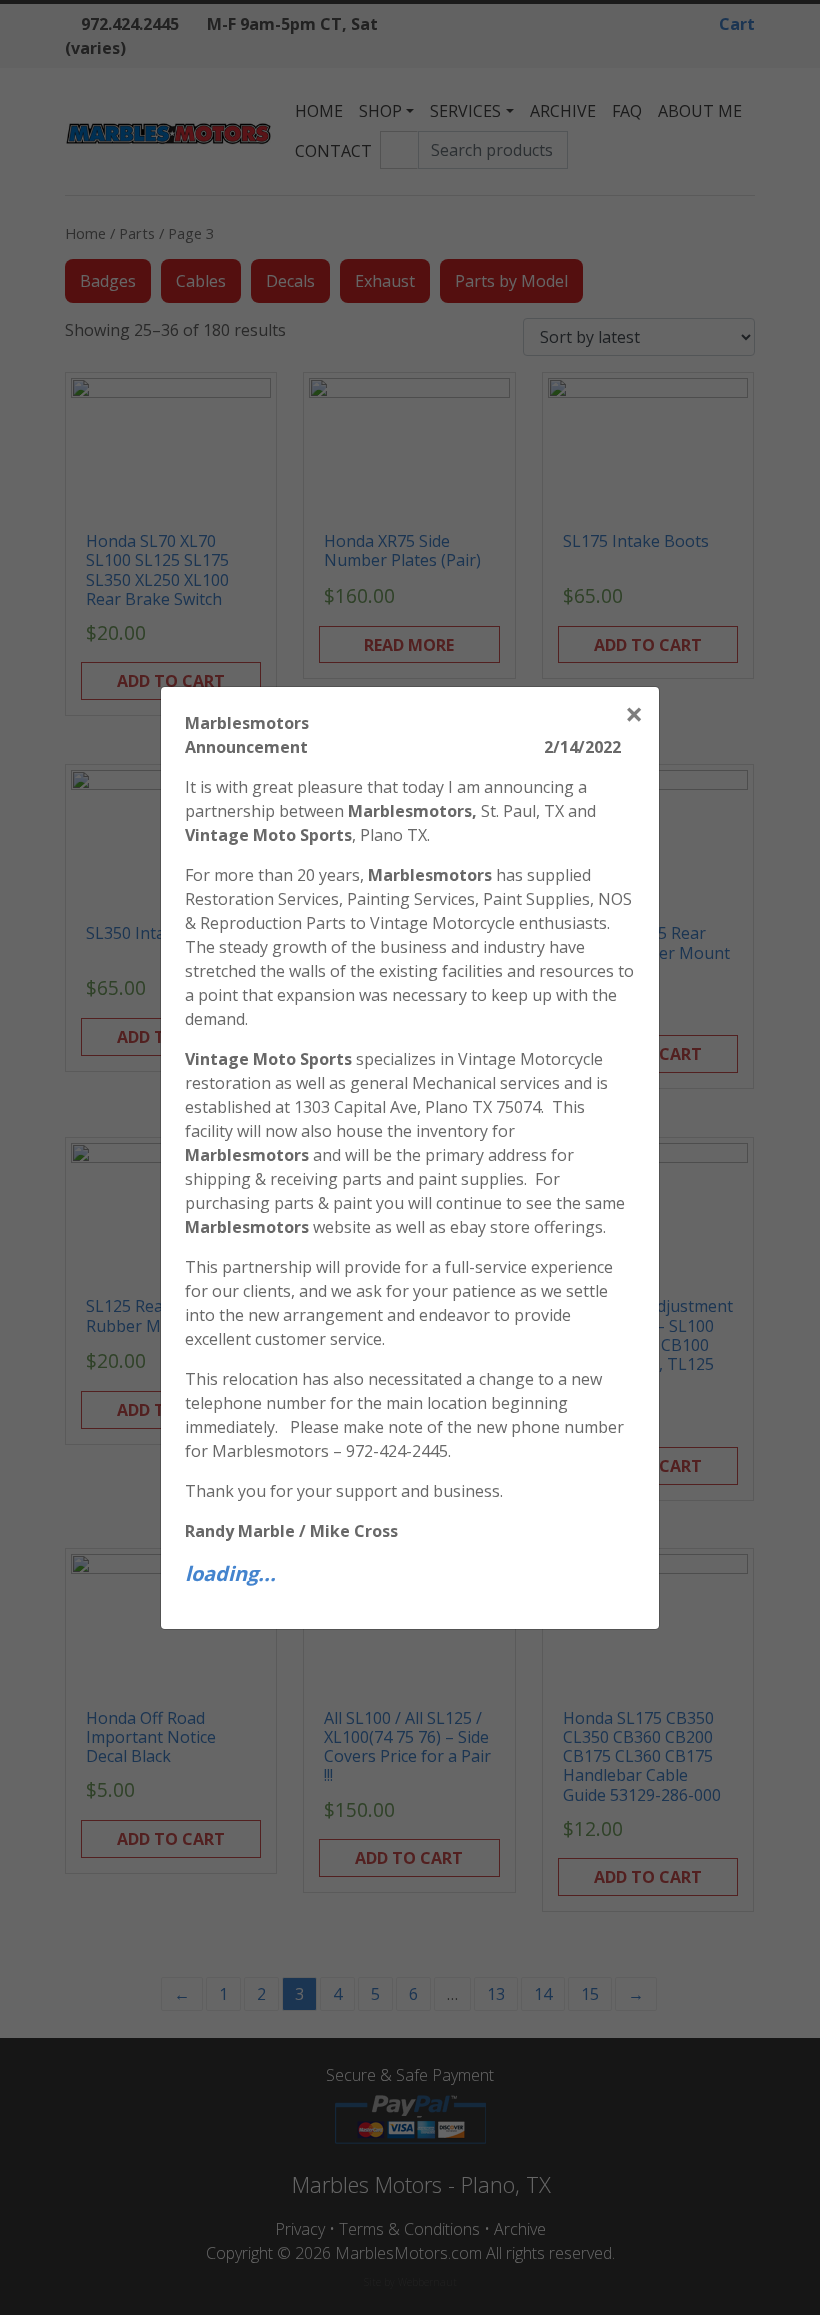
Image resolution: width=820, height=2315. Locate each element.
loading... (230, 1573)
